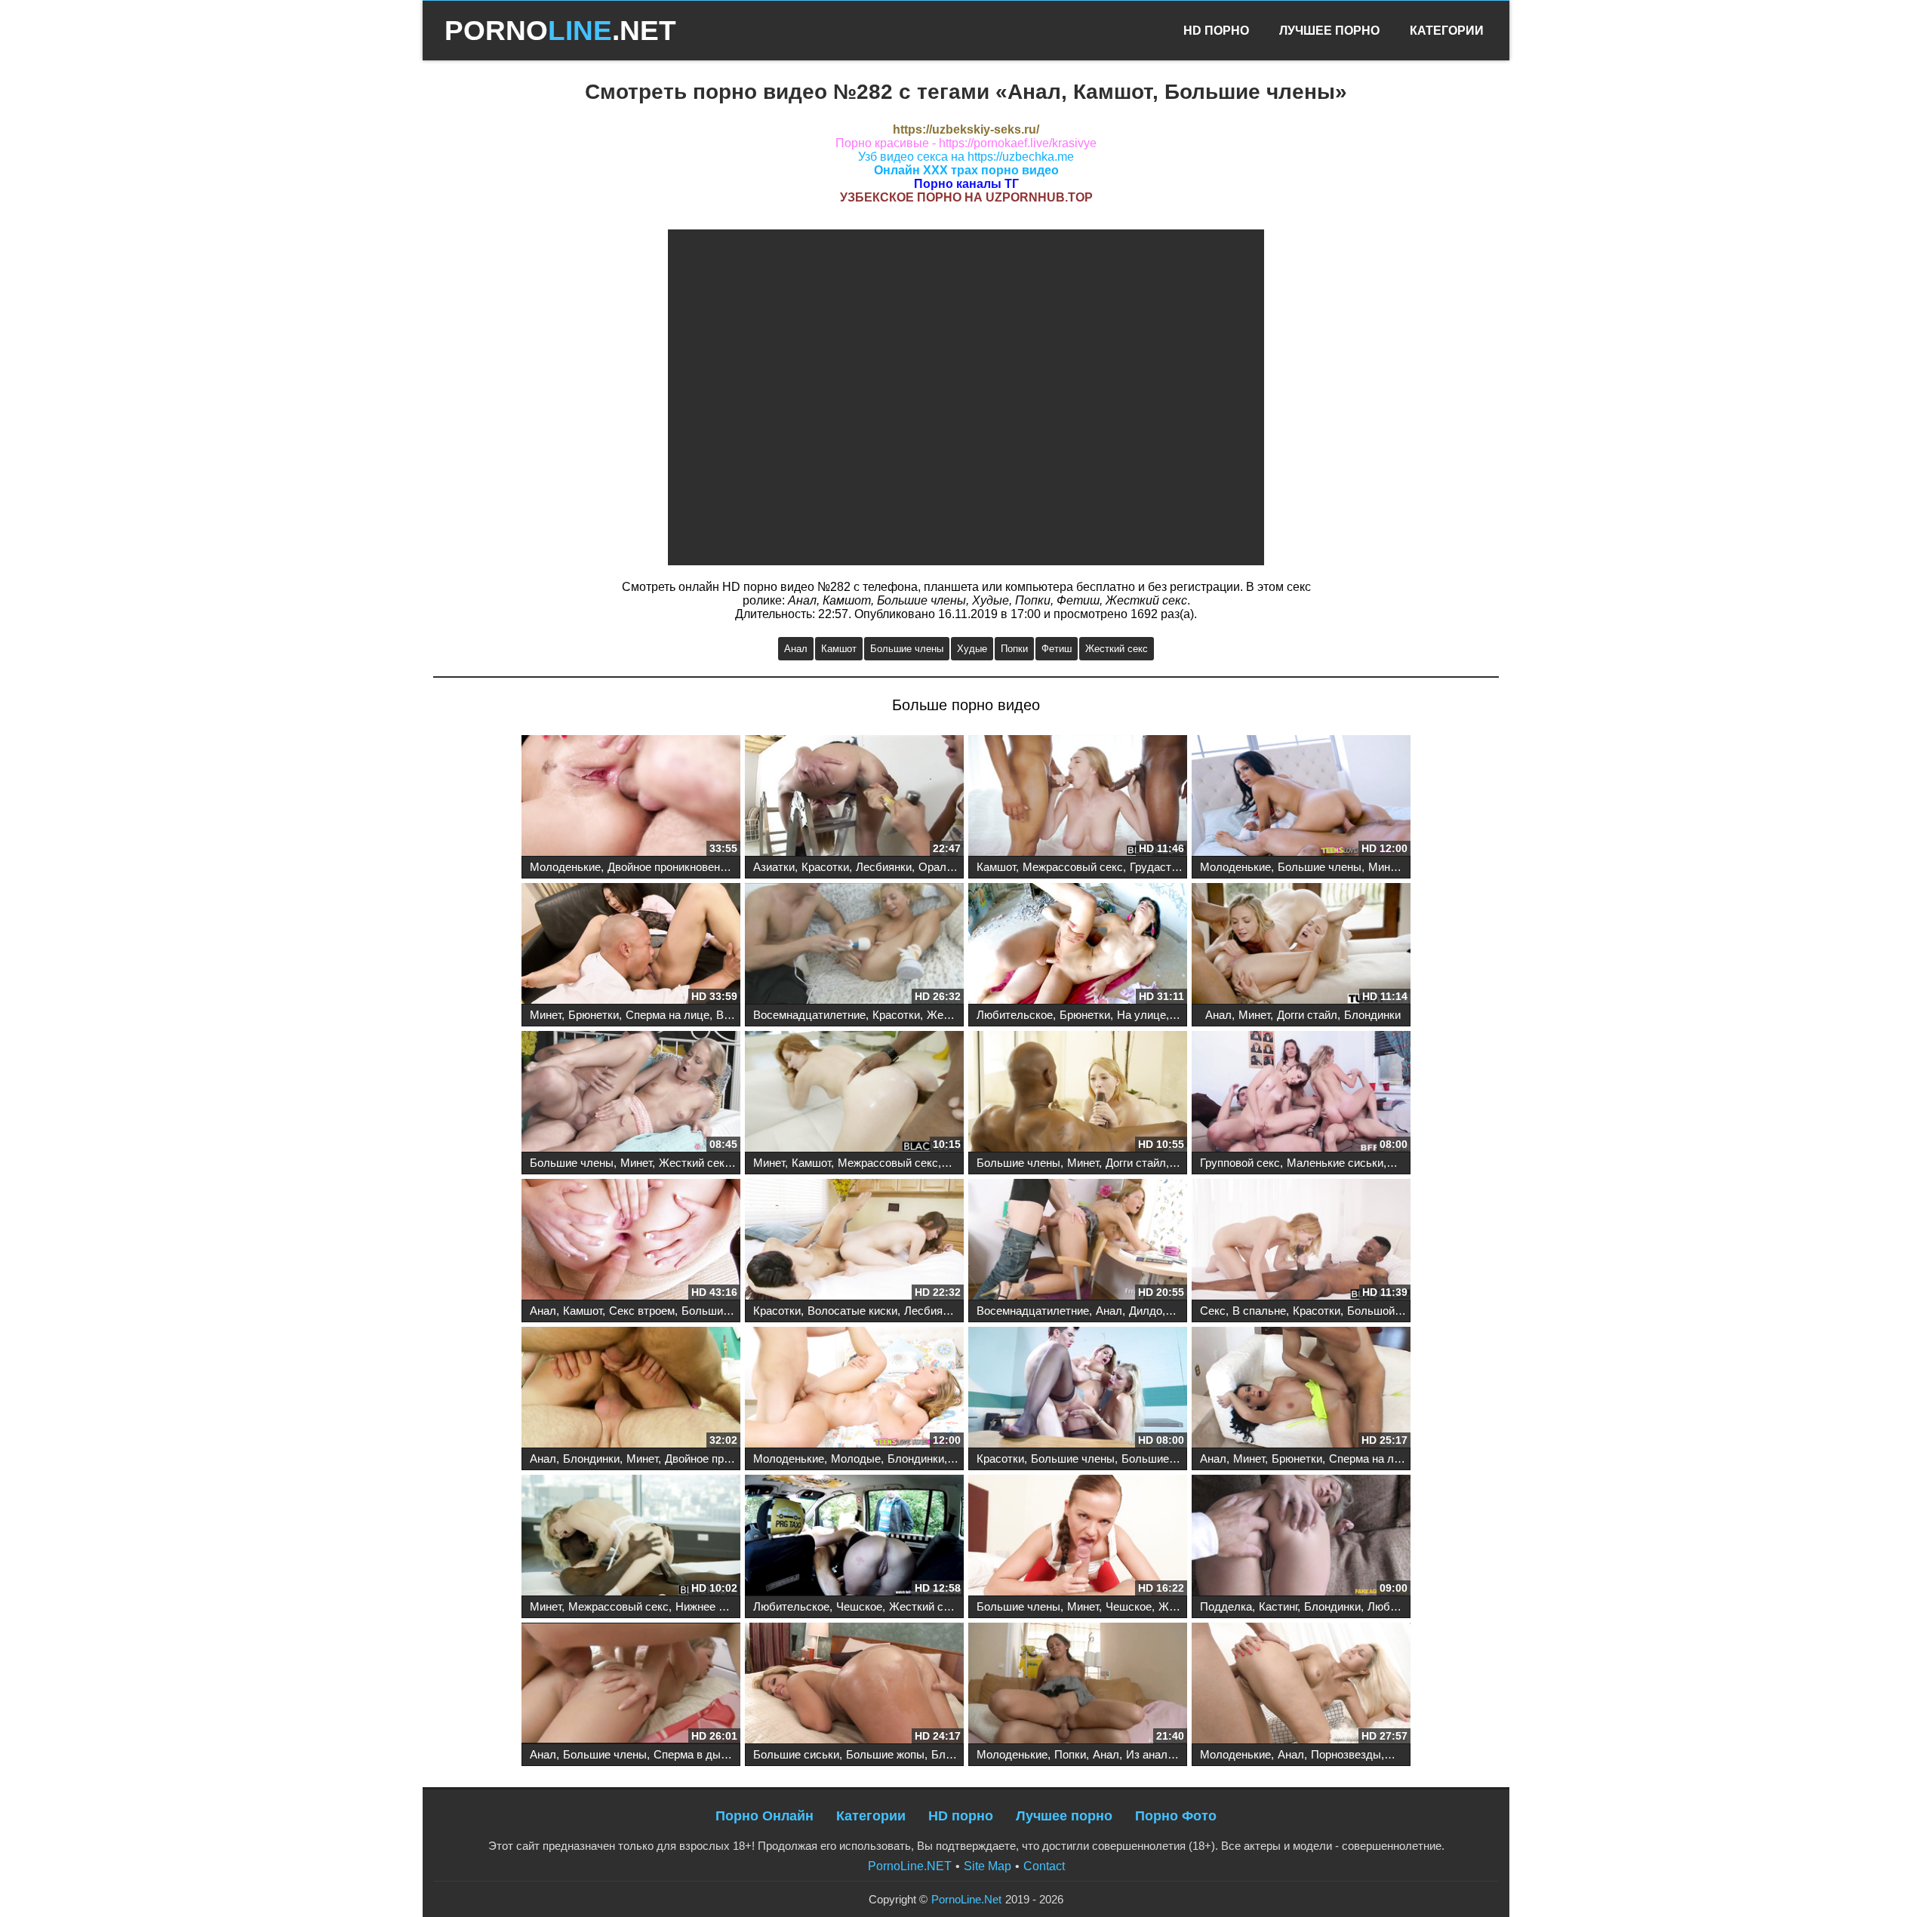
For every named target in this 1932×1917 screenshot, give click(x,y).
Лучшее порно (1064, 1816)
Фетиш (1057, 649)
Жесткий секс (1117, 649)
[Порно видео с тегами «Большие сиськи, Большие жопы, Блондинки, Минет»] (854, 1685)
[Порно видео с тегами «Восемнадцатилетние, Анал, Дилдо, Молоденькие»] (1078, 1241)
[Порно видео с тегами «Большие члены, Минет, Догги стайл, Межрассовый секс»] (1078, 1093)
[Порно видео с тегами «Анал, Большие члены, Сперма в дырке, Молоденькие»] (631, 1685)
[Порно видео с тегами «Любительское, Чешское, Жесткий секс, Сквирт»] (854, 1537)
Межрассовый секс (1073, 867)
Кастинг (1278, 1606)
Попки (1014, 649)
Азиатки (774, 867)
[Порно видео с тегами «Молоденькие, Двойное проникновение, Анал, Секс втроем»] (631, 797)
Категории (1447, 31)
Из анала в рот (1164, 1754)
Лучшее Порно (1329, 31)
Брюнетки (594, 1015)
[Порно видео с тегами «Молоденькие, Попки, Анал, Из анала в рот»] (1078, 1685)
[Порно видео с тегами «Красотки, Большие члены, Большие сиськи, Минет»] (1078, 1389)
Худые (972, 649)
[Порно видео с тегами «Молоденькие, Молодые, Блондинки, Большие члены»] (854, 1389)
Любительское (1015, 1015)
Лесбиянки (884, 867)
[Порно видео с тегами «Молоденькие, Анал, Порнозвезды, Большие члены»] (1301, 1685)
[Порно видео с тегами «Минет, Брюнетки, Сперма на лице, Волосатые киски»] (631, 945)
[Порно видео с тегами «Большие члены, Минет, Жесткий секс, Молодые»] (631, 1093)
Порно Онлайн (764, 1816)
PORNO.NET (560, 31)
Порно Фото (1176, 1816)
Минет (1384, 867)
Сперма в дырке (696, 1754)
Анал (796, 649)
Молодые (856, 1459)
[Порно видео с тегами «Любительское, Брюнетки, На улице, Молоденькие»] (1078, 945)
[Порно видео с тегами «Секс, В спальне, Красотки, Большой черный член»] (1301, 1241)
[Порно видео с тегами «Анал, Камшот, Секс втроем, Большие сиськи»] (631, 1241)
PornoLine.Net (966, 1899)
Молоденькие (565, 867)
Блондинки (1372, 1015)
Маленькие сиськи (1335, 1163)
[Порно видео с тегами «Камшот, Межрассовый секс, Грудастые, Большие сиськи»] (1078, 797)
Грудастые (1158, 867)
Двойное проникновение (670, 867)
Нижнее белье (713, 1606)
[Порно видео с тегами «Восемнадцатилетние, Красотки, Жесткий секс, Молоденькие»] (854, 945)
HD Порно (1216, 31)
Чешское (859, 1606)
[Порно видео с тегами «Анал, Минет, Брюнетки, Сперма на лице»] (1301, 1389)
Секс (1213, 1311)
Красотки (825, 867)
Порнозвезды (1346, 1754)
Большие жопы (885, 1754)
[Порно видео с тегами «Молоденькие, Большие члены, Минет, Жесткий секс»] (1301, 797)
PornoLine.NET (910, 1866)
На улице (1141, 1015)
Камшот (839, 649)
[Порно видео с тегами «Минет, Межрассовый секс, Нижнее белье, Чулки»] (631, 1537)
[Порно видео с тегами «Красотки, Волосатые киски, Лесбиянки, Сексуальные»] (854, 1241)
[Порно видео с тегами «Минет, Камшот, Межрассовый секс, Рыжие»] (854, 1093)
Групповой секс (1240, 1163)
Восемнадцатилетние (809, 1015)
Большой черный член (1406, 1311)
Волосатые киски (852, 1311)
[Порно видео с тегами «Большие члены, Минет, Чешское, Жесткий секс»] (1078, 1537)
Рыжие (963, 1163)
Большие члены (907, 649)
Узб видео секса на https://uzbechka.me (966, 157)
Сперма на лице (668, 1015)
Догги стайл (1307, 1015)
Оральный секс (959, 867)
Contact (1044, 1866)
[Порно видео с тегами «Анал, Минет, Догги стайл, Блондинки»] (1301, 945)
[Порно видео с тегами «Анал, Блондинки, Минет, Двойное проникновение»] (631, 1389)
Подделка (1226, 1606)
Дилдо (1146, 1311)
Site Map (988, 1866)
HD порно (961, 1816)
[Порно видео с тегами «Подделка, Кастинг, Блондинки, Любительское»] (1301, 1537)
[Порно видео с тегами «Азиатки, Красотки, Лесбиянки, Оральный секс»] (854, 797)
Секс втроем (642, 1311)
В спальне (1259, 1311)
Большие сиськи (724, 1311)
